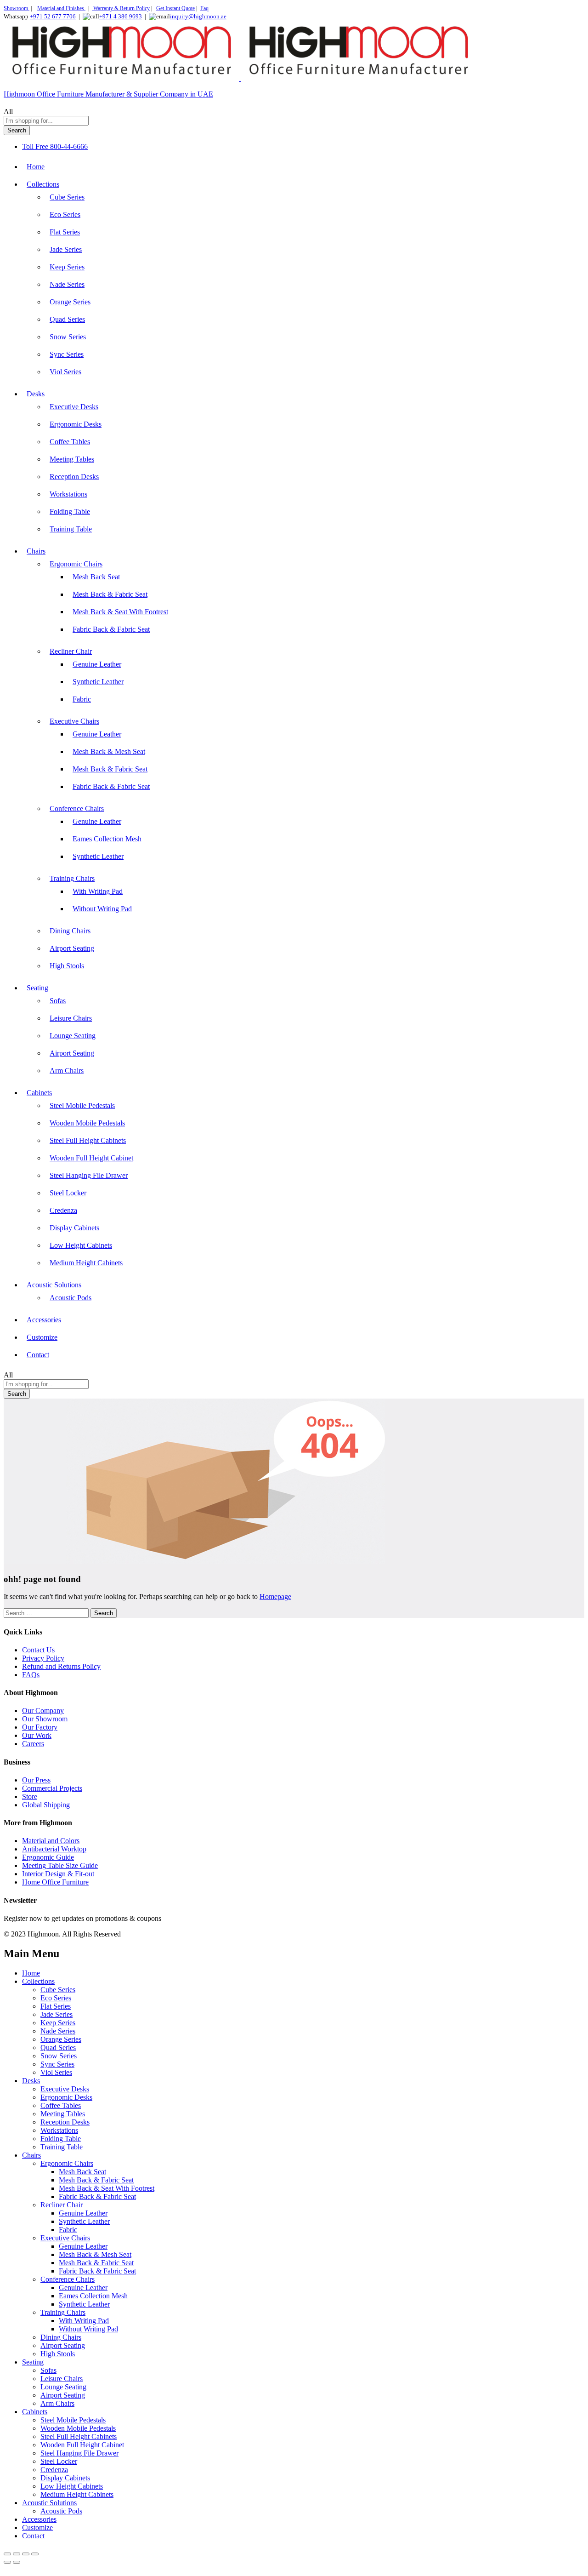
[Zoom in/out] (7, 2554)
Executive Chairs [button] (74, 721)
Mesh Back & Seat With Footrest (120, 612)
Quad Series (67, 319)
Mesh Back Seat (96, 577)
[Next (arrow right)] (17, 2562)
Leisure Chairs (71, 1018)
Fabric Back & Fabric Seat (111, 629)
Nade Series (67, 284)
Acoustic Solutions (49, 2503)
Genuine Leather (97, 664)
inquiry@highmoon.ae (198, 16)
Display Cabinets (74, 1228)
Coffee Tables (70, 442)
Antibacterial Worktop (54, 1849)
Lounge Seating (73, 1036)
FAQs (31, 1675)
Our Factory (40, 1727)
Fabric (82, 699)
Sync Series (67, 354)
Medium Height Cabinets (86, 1263)
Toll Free (35, 146)
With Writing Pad (98, 891)
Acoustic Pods (71, 1298)
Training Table (71, 529)
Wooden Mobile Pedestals (87, 1123)
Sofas (58, 1001)
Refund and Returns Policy (61, 1666)
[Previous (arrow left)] (7, 2562)
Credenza (63, 1210)
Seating (33, 2362)
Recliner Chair (62, 2205)
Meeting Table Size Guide (60, 1865)
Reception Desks (74, 477)
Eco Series (65, 214)
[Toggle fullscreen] (17, 2554)
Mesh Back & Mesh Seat (109, 751)
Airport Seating (72, 948)
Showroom (17, 8)
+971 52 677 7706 (53, 16)
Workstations (68, 494)
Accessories (44, 1320)
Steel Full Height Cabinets (88, 1140)
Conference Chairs (68, 2279)
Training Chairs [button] (72, 878)
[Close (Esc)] (35, 2554)
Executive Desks (74, 407)
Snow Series (68, 337)
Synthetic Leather (98, 682)
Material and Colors (51, 1841)
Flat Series (65, 232)
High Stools (67, 966)
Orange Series (70, 302)
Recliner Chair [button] (71, 651)
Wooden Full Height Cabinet (91, 1158)
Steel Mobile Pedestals (82, 1105)
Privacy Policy (43, 1658)
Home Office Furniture (55, 1882)
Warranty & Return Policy (121, 8)
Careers (33, 1744)
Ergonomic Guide (48, 1857)
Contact (38, 1355)
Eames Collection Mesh (107, 839)
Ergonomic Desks (76, 424)
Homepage (275, 1596)
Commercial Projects (52, 1788)
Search (17, 130)
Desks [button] (36, 394)
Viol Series (65, 372)
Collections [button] (43, 184)
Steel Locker (68, 1193)
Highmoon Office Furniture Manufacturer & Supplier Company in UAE (108, 94)
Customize (42, 1337)
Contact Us (38, 1650)
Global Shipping (46, 1805)
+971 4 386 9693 (121, 16)
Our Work (37, 1735)
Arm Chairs (67, 1071)
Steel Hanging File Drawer (89, 1175)
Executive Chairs (65, 2238)
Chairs (31, 2155)
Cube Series (67, 197)
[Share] (26, 2554)
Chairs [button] (36, 551)
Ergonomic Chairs (67, 2163)
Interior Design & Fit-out (58, 1874)
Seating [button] (37, 988)
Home (36, 167)
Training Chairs (63, 2312)
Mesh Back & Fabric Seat (110, 594)
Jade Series (66, 249)
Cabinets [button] (39, 1093)
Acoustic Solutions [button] (54, 1285)
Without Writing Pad (102, 909)
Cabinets (35, 2412)
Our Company (43, 1711)
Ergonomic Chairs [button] (76, 564)
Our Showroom (45, 1719)
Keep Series (67, 267)
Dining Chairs (70, 931)
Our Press (36, 1780)
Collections (38, 1981)
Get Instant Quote (175, 8)
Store (30, 1796)
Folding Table (70, 511)
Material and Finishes (61, 8)
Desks (31, 2081)
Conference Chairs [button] (77, 808)
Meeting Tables (72, 459)
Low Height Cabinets (81, 1245)
